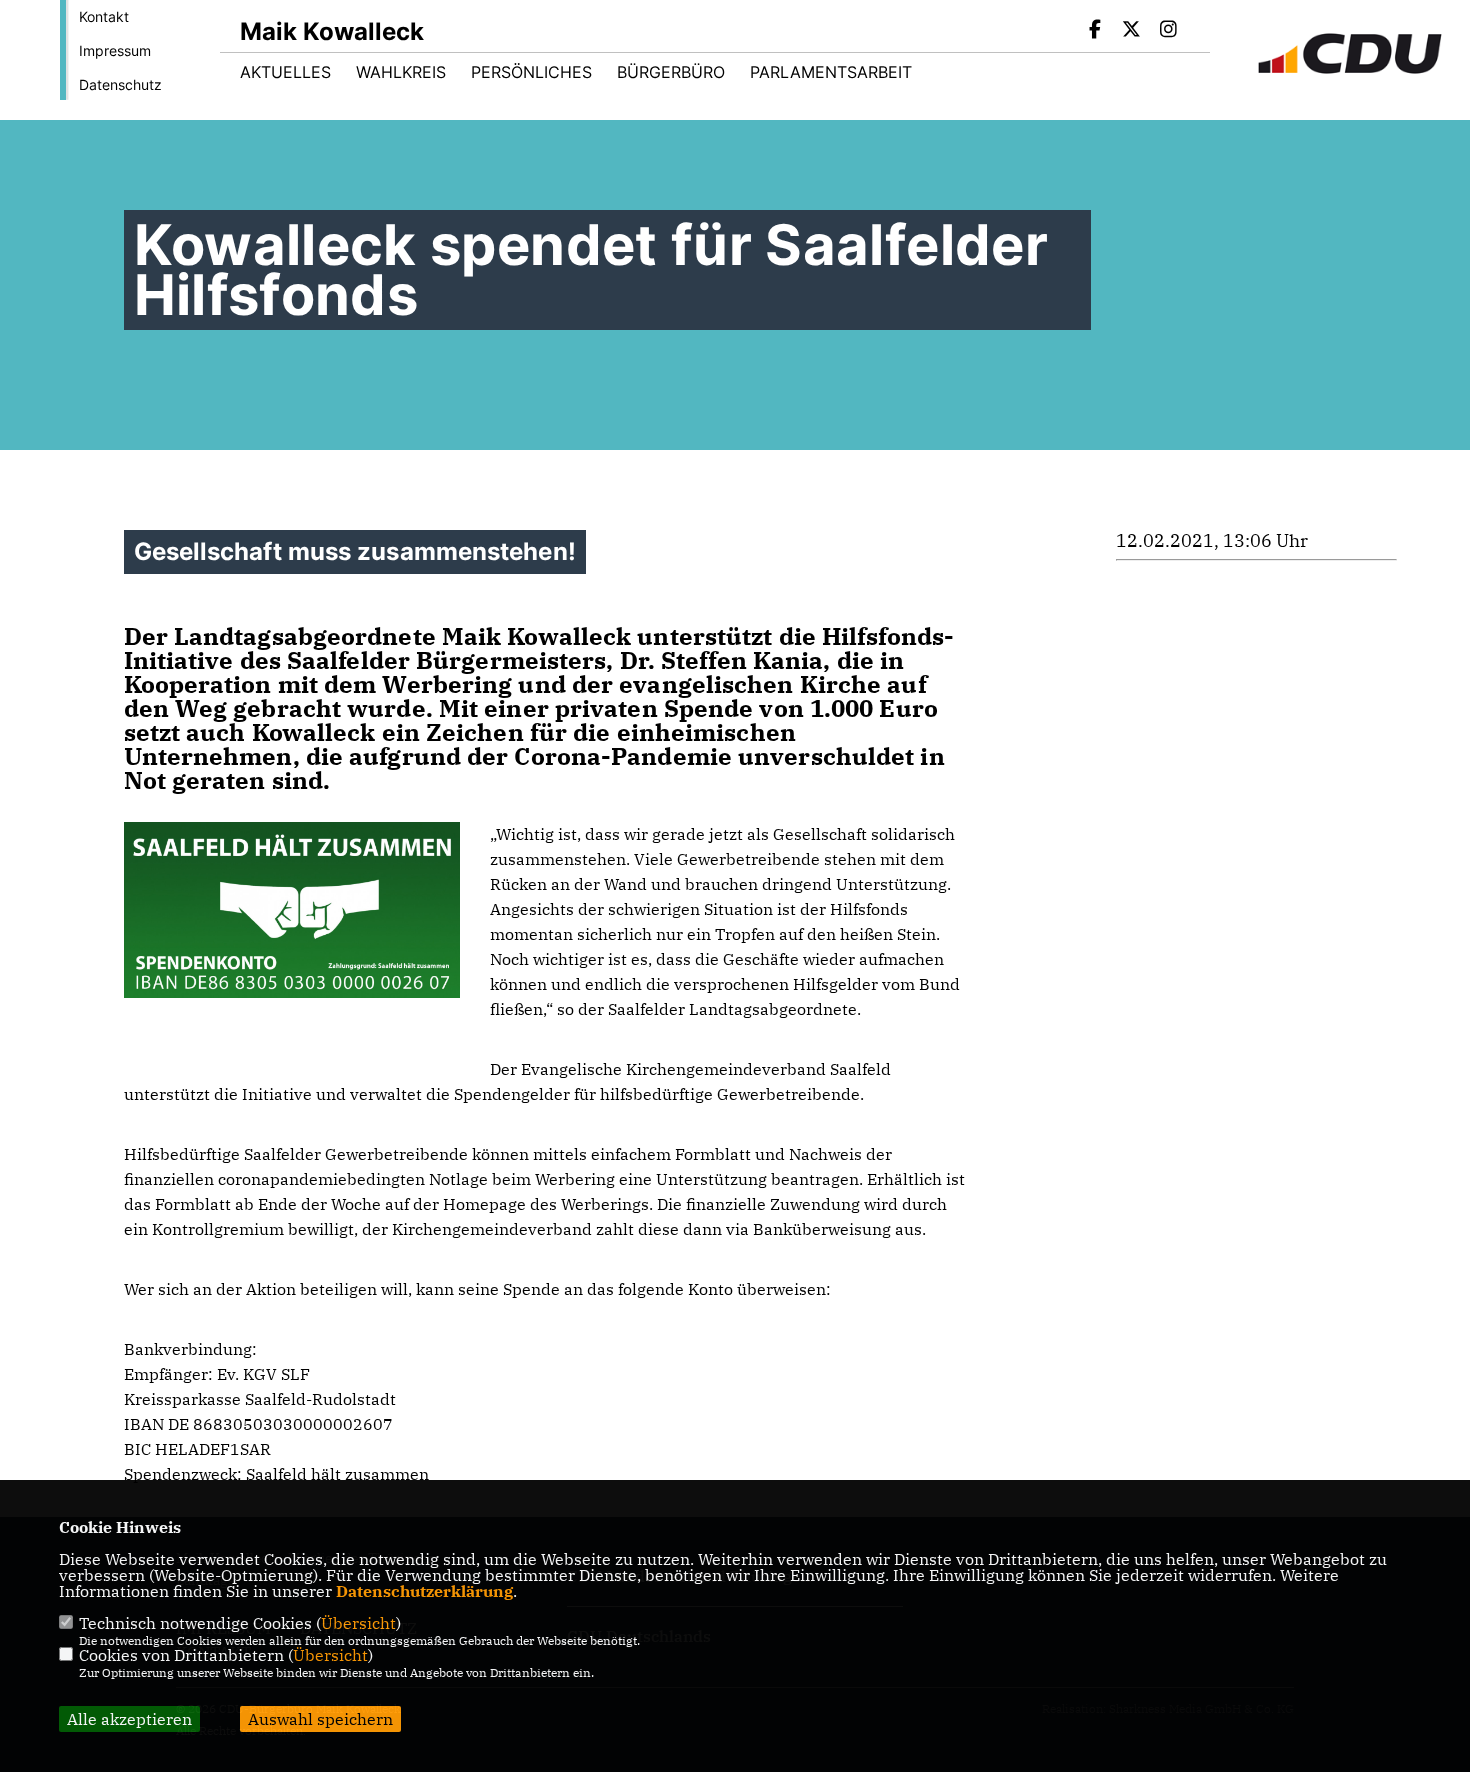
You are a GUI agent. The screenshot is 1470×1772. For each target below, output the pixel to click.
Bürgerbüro (671, 72)
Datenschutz (120, 84)
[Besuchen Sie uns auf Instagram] (1168, 31)
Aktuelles (285, 72)
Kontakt (104, 16)
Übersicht (358, 1623)
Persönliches (531, 72)
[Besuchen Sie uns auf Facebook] (1095, 31)
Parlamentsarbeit (831, 72)
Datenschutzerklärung (424, 1591)
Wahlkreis (401, 72)
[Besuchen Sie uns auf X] (1132, 31)
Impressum (115, 50)
